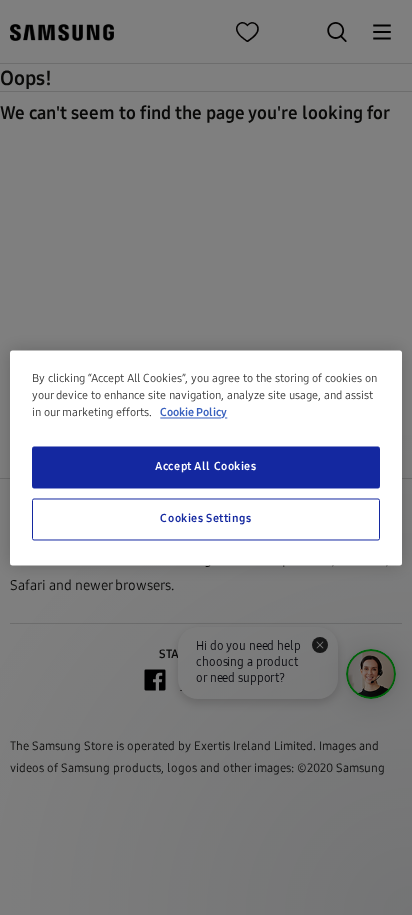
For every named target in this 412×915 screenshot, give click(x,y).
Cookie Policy (193, 412)
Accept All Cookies (205, 466)
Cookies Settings (205, 518)
